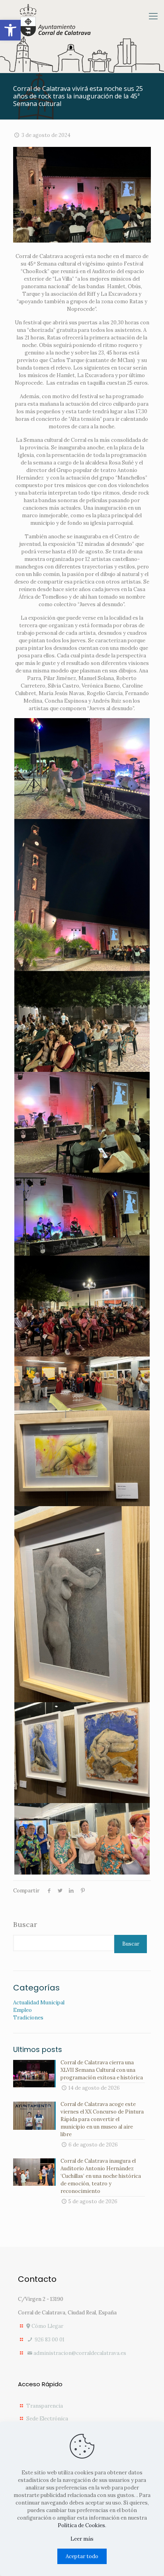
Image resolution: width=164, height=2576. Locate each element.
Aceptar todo (82, 2556)
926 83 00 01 (49, 2340)
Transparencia (45, 2406)
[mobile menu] (153, 16)
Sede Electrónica (47, 2419)
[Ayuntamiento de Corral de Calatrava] (55, 20)
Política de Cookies (81, 2525)
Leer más (82, 2539)
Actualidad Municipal (39, 2003)
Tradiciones (28, 2018)
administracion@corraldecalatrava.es (80, 2353)
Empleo (22, 2010)
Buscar (25, 1925)
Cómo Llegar (47, 2326)
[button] (10, 30)
